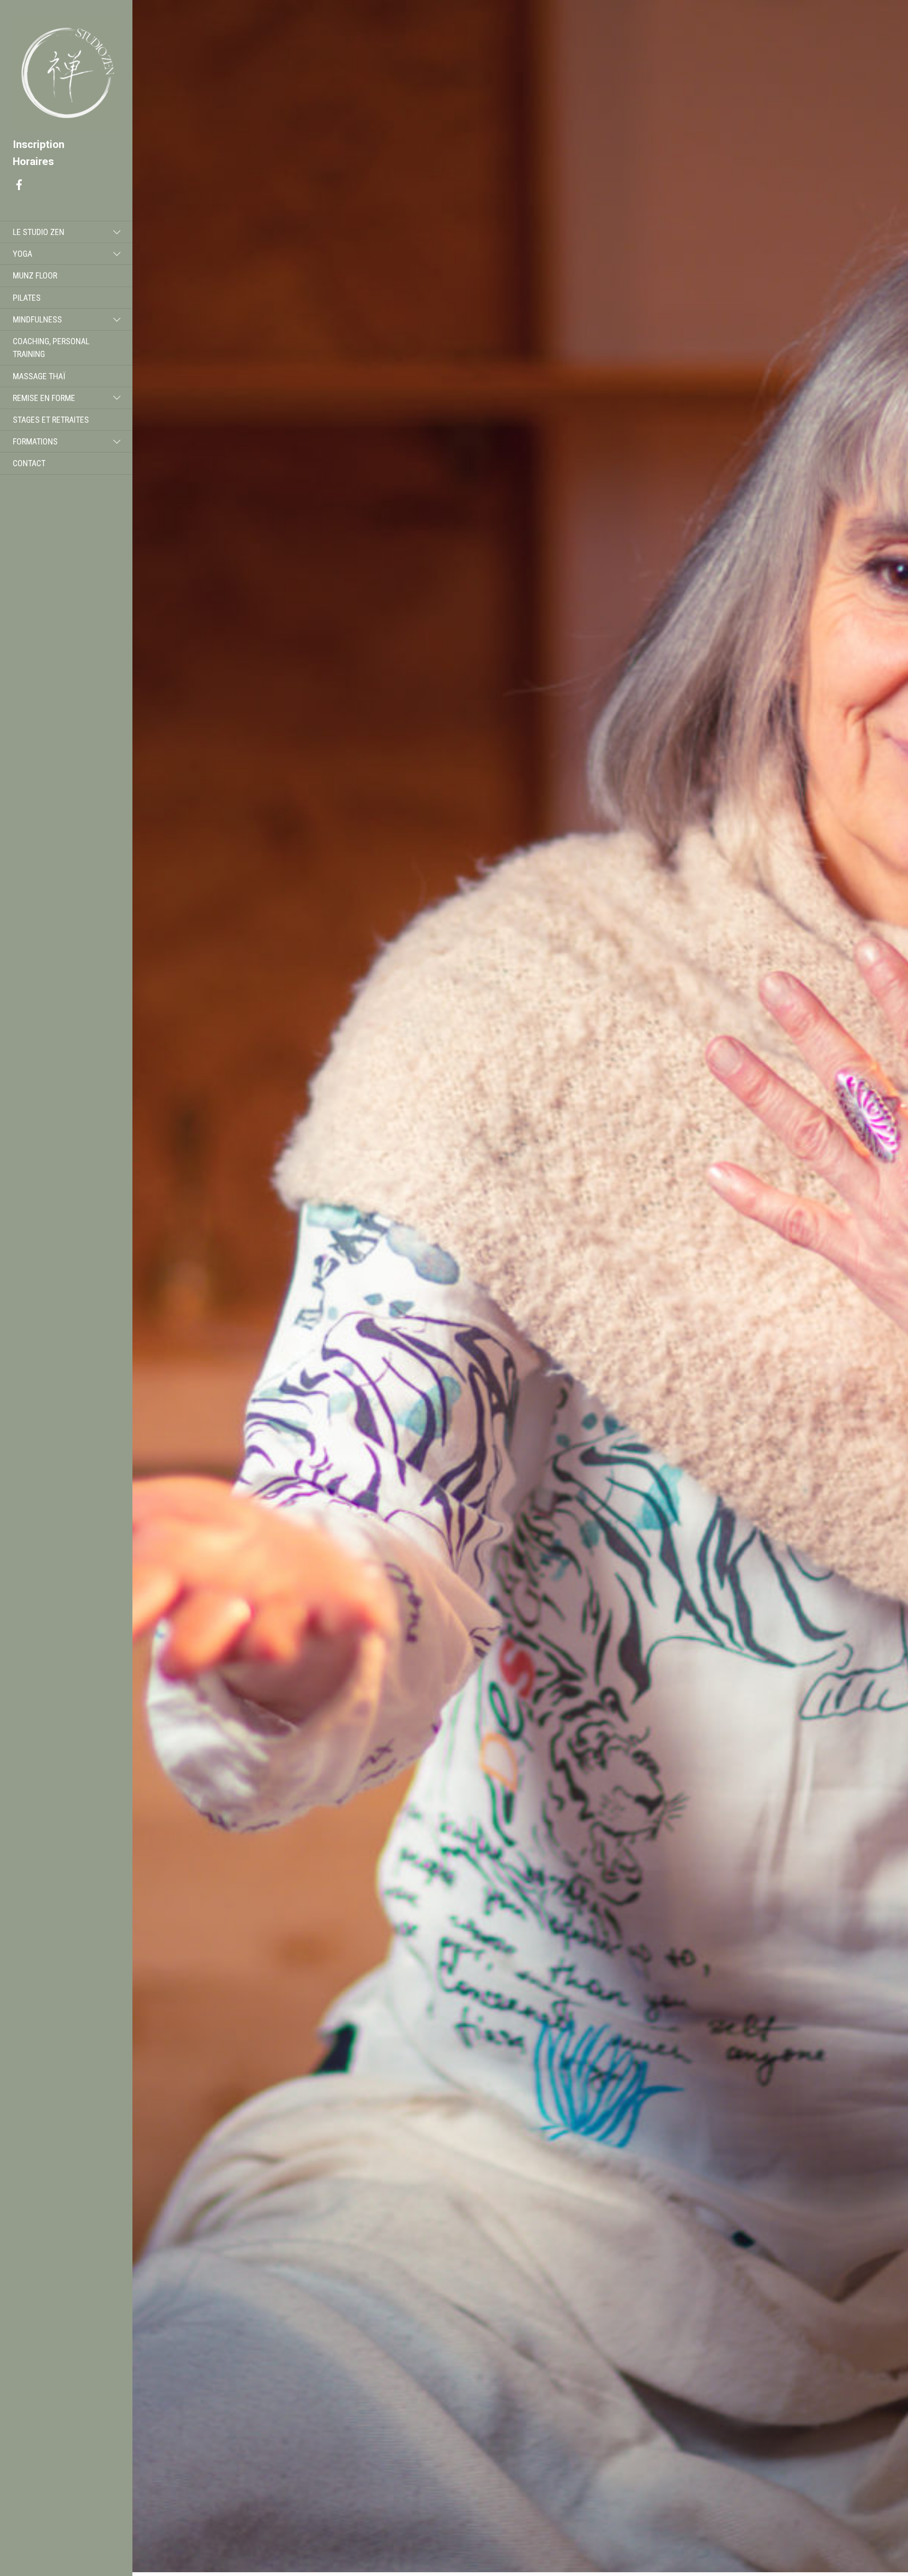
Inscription (39, 144)
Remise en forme (44, 398)
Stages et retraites (51, 420)
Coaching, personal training (51, 348)
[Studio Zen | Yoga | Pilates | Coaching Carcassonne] (66, 123)
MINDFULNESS (37, 319)
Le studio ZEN (39, 232)
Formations (35, 441)
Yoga (22, 254)
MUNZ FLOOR (35, 275)
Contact (29, 463)
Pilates (27, 298)
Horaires (33, 161)
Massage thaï (39, 376)
